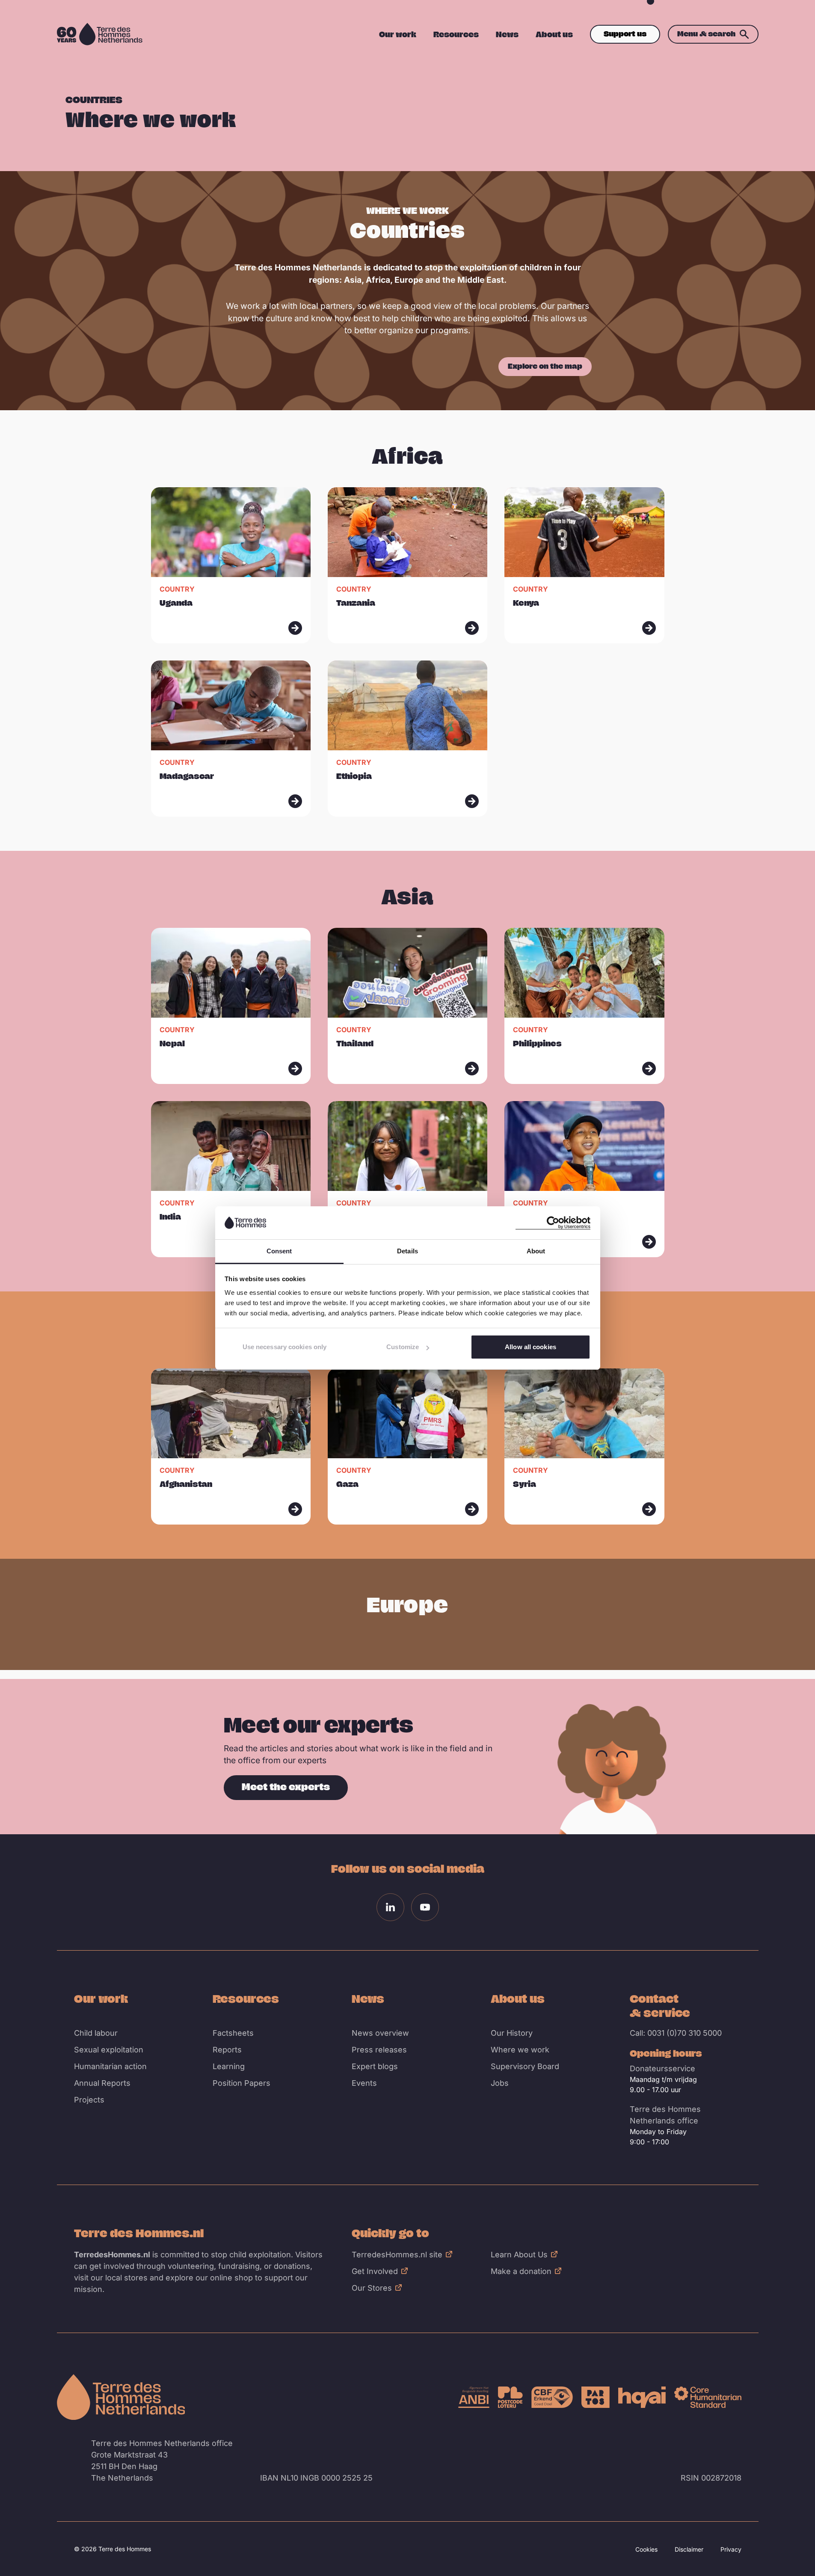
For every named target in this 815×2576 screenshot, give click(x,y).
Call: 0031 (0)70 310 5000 (676, 2033)
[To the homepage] (121, 2397)
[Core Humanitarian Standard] (708, 2397)
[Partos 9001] (596, 2397)
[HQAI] (642, 2397)
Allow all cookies (530, 1347)
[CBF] (552, 2397)
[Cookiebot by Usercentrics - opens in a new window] (553, 1223)
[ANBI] (474, 2397)
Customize (403, 1347)
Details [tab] (407, 1251)
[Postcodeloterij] (510, 2397)
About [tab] (536, 1251)
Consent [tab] (279, 1251)
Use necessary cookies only (285, 1347)
